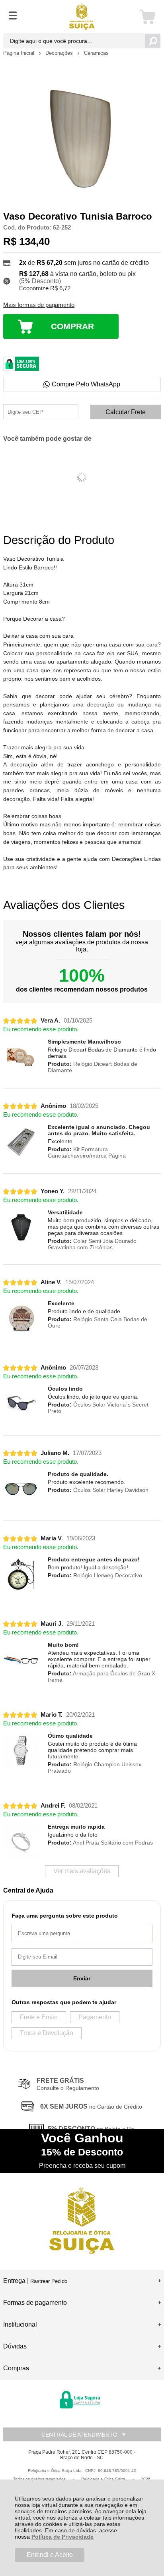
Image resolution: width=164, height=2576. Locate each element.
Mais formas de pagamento (39, 305)
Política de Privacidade (62, 2537)
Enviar (82, 1978)
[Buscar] (153, 41)
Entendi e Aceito (50, 2555)
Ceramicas (96, 53)
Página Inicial (20, 53)
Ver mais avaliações (82, 1871)
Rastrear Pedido (49, 2281)
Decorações (60, 53)
